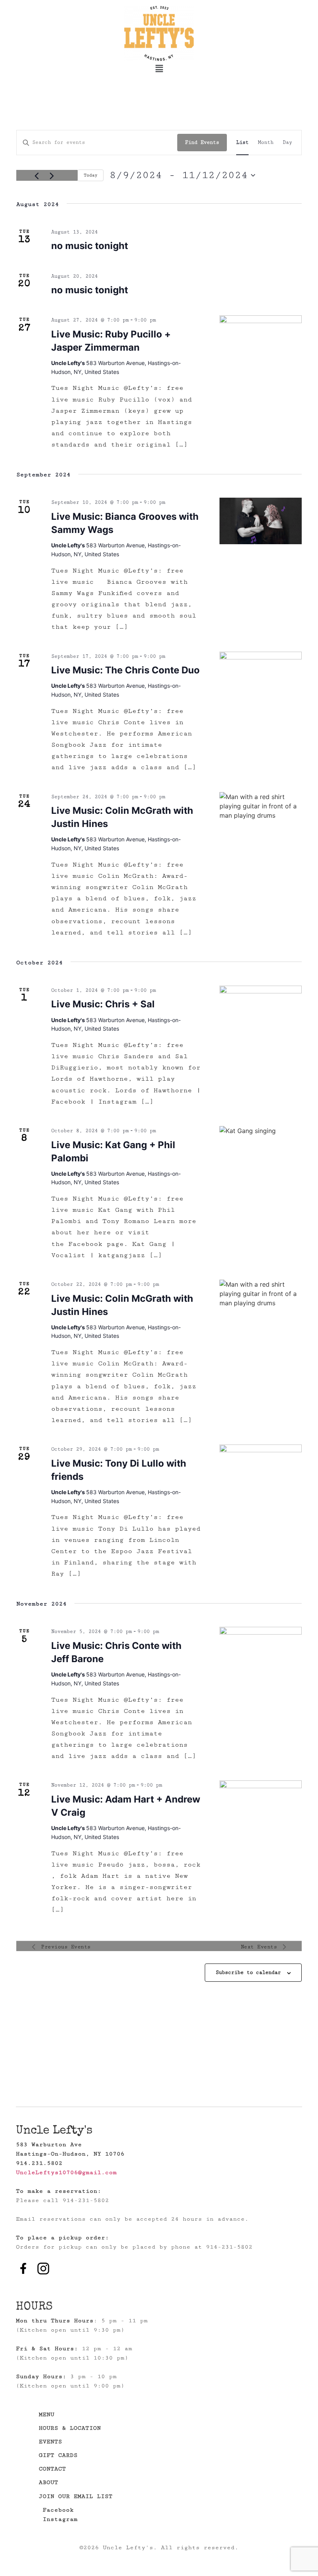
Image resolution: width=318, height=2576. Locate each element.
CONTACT (52, 2469)
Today (91, 175)
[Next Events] (52, 176)
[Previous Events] (36, 176)
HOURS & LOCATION (70, 2428)
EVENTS (50, 2442)
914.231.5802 (39, 2163)
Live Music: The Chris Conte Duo (125, 670)
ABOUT (48, 2482)
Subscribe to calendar (248, 1972)
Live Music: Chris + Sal (103, 1004)
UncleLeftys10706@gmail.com (66, 2172)
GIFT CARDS (58, 2455)
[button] (159, 68)
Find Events (202, 142)
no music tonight (90, 246)
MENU (47, 2414)
